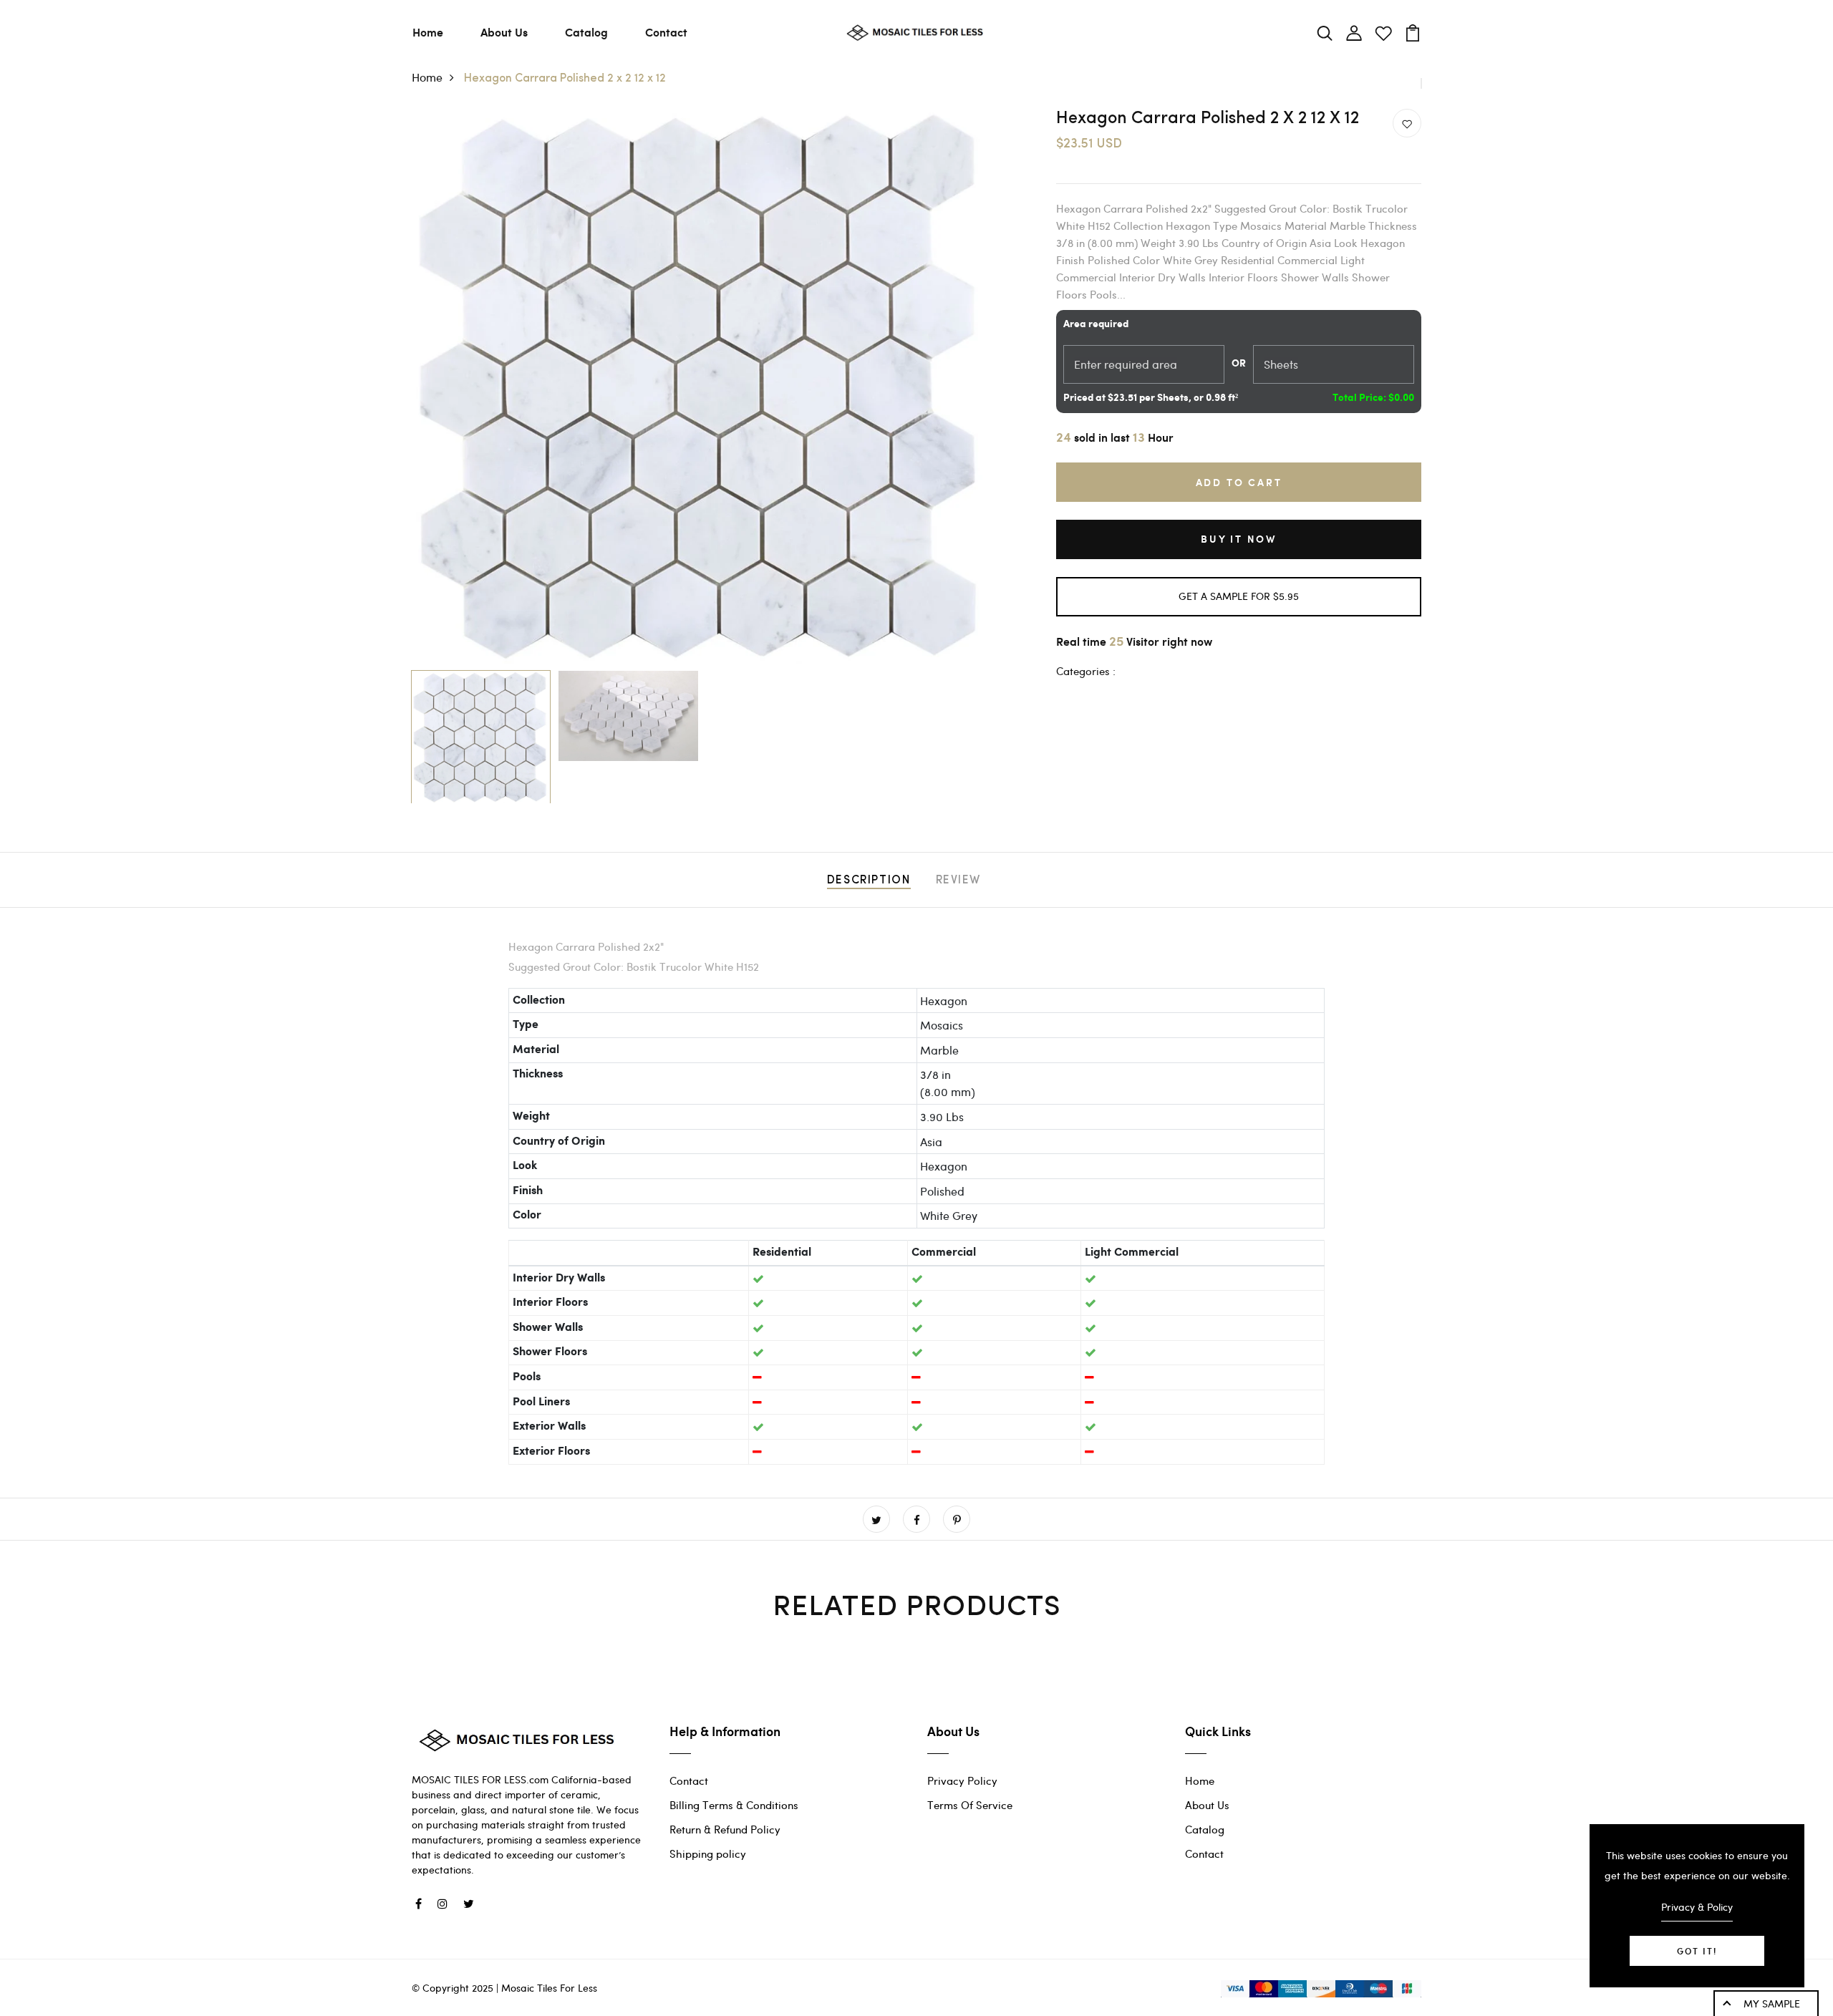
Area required (1096, 324)
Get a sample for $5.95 (1239, 596)
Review (959, 881)
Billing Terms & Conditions (734, 1805)
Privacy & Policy (1697, 1907)
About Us (504, 32)
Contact (666, 32)
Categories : (1086, 671)
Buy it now (1239, 539)
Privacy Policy (962, 1780)
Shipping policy (708, 1853)
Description (869, 881)
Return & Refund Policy (725, 1829)
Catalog (586, 32)
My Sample (1772, 2003)
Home (428, 32)
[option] (702, 386)
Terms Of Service (970, 1805)
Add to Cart (1239, 482)
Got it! (1697, 1951)
